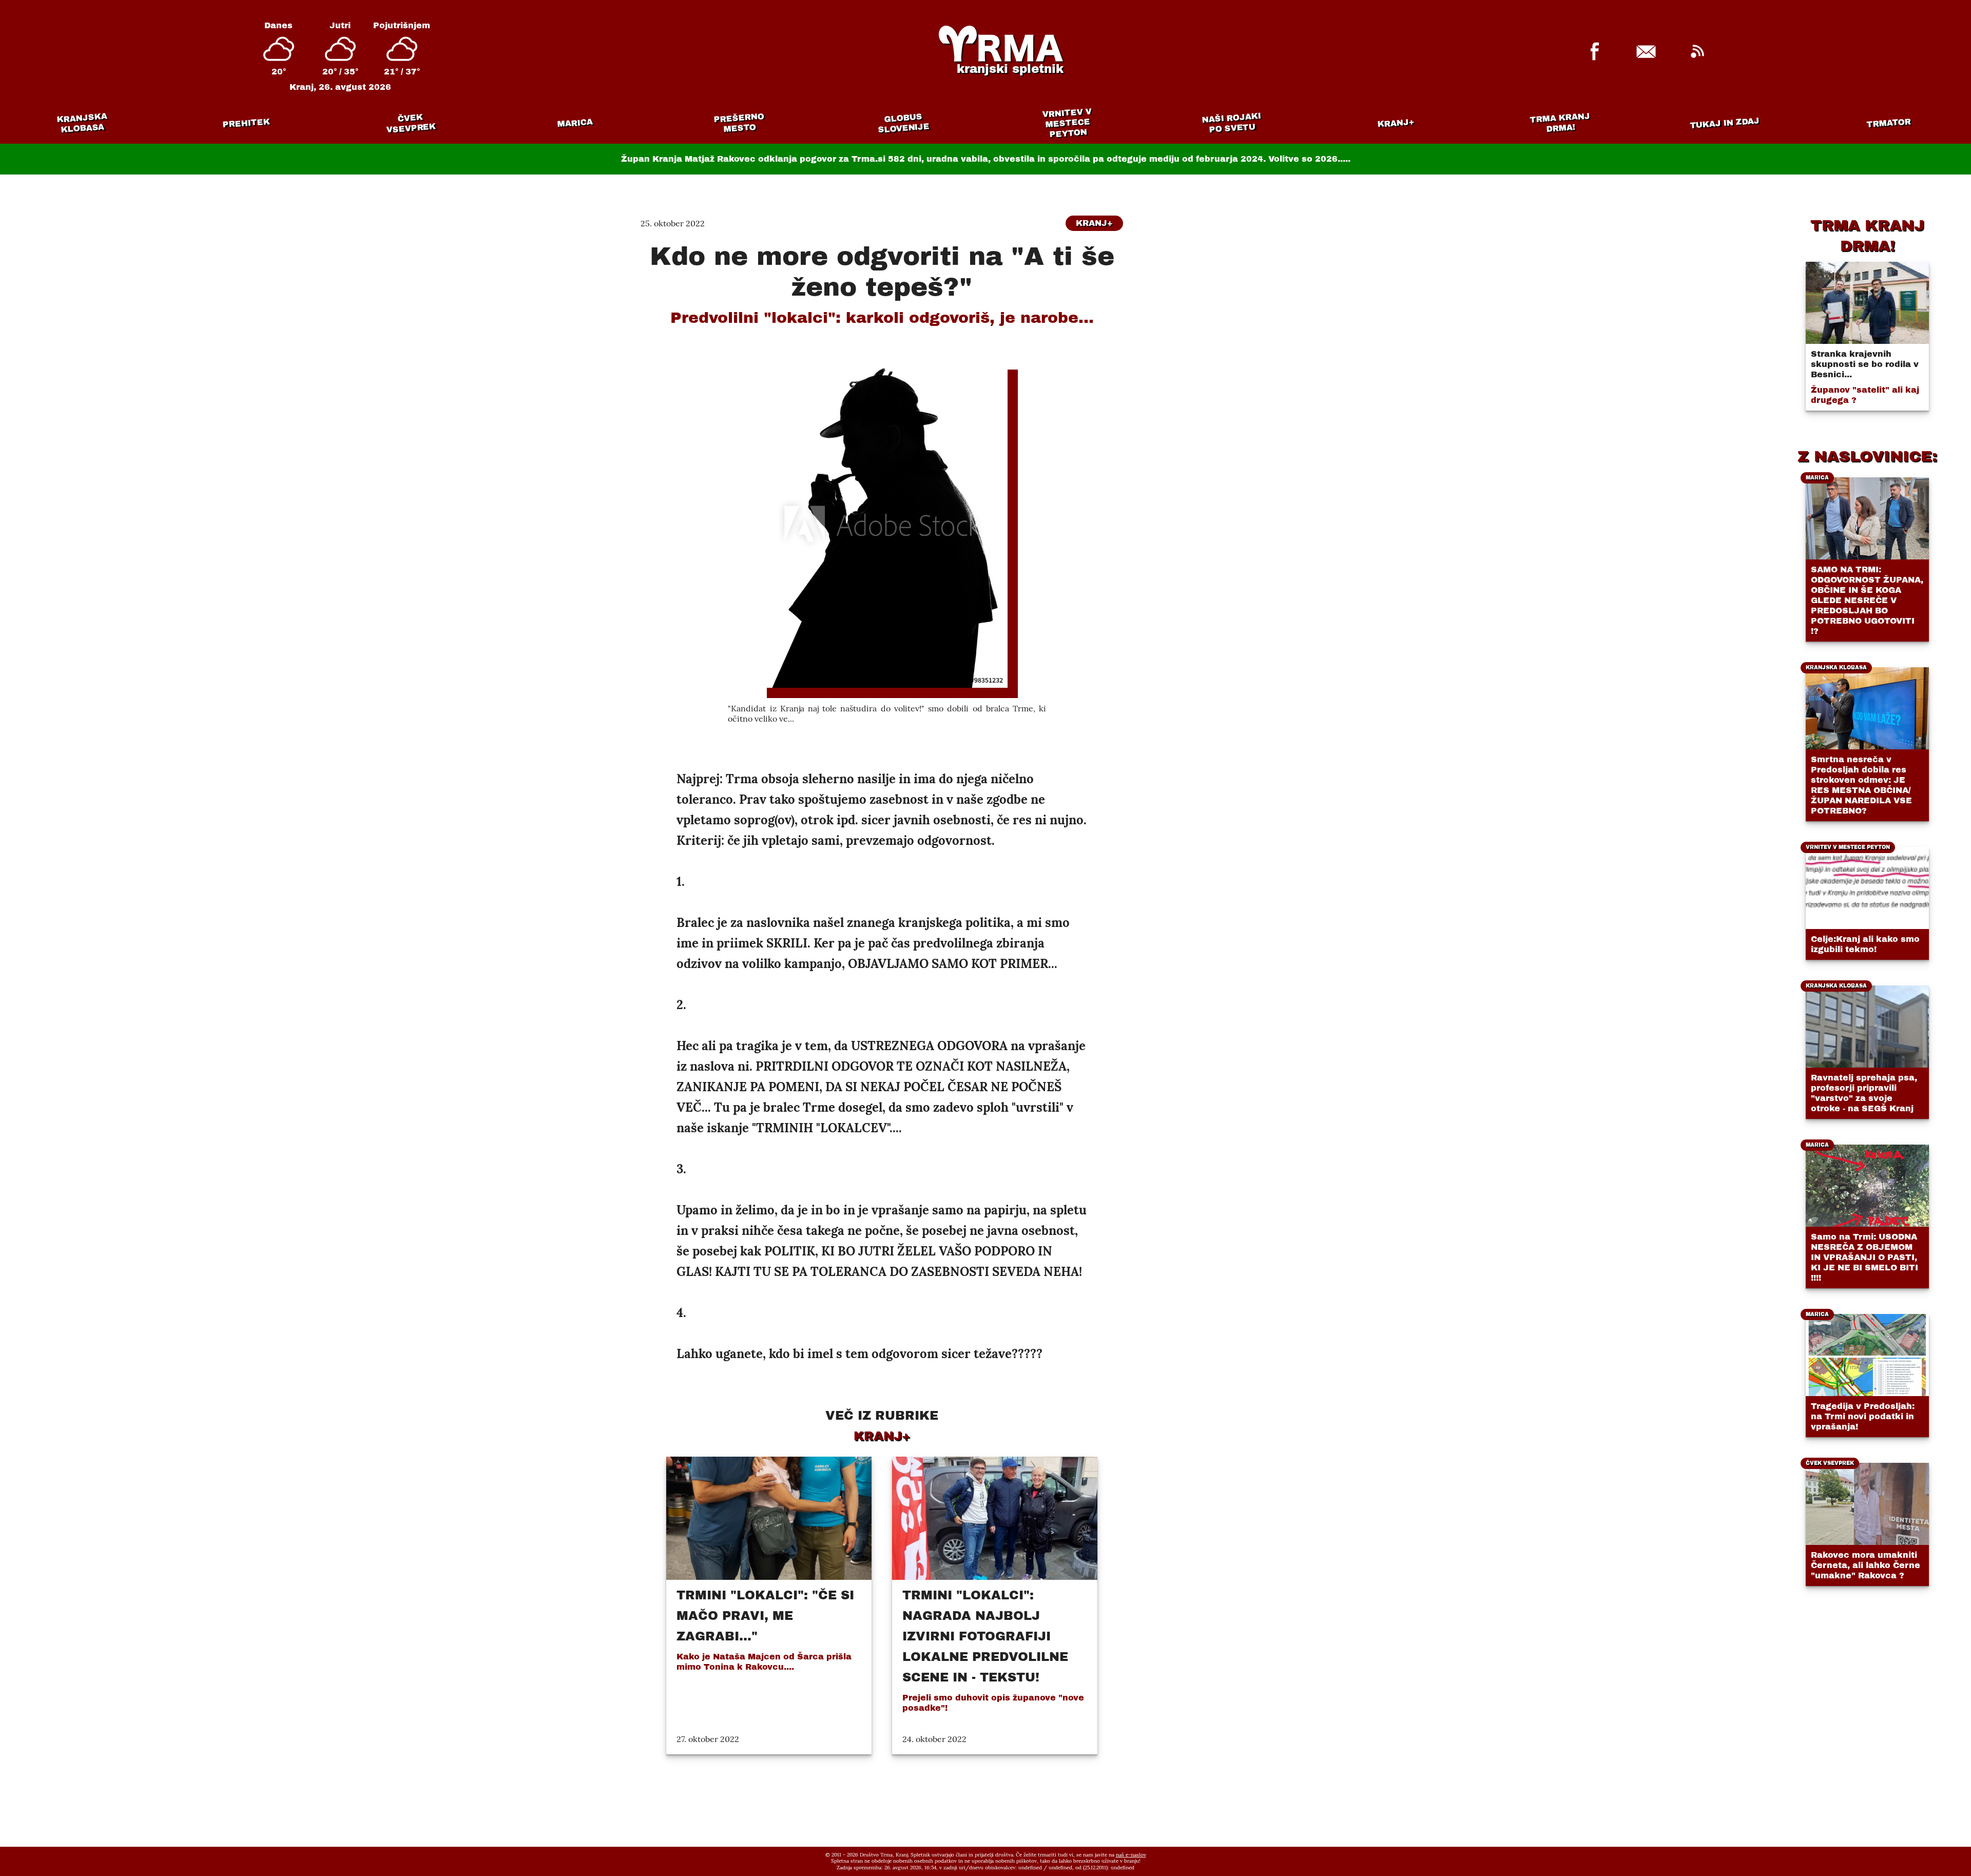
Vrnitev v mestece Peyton (1067, 123)
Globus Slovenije (904, 123)
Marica (575, 123)
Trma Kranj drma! (1560, 122)
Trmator (1889, 123)
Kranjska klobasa (82, 123)
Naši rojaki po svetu (1231, 123)
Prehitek (246, 123)
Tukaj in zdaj (1725, 123)
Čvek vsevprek (411, 123)
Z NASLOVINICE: (1867, 456)
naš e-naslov (1131, 1855)
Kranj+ (1396, 123)
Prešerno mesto (739, 123)
